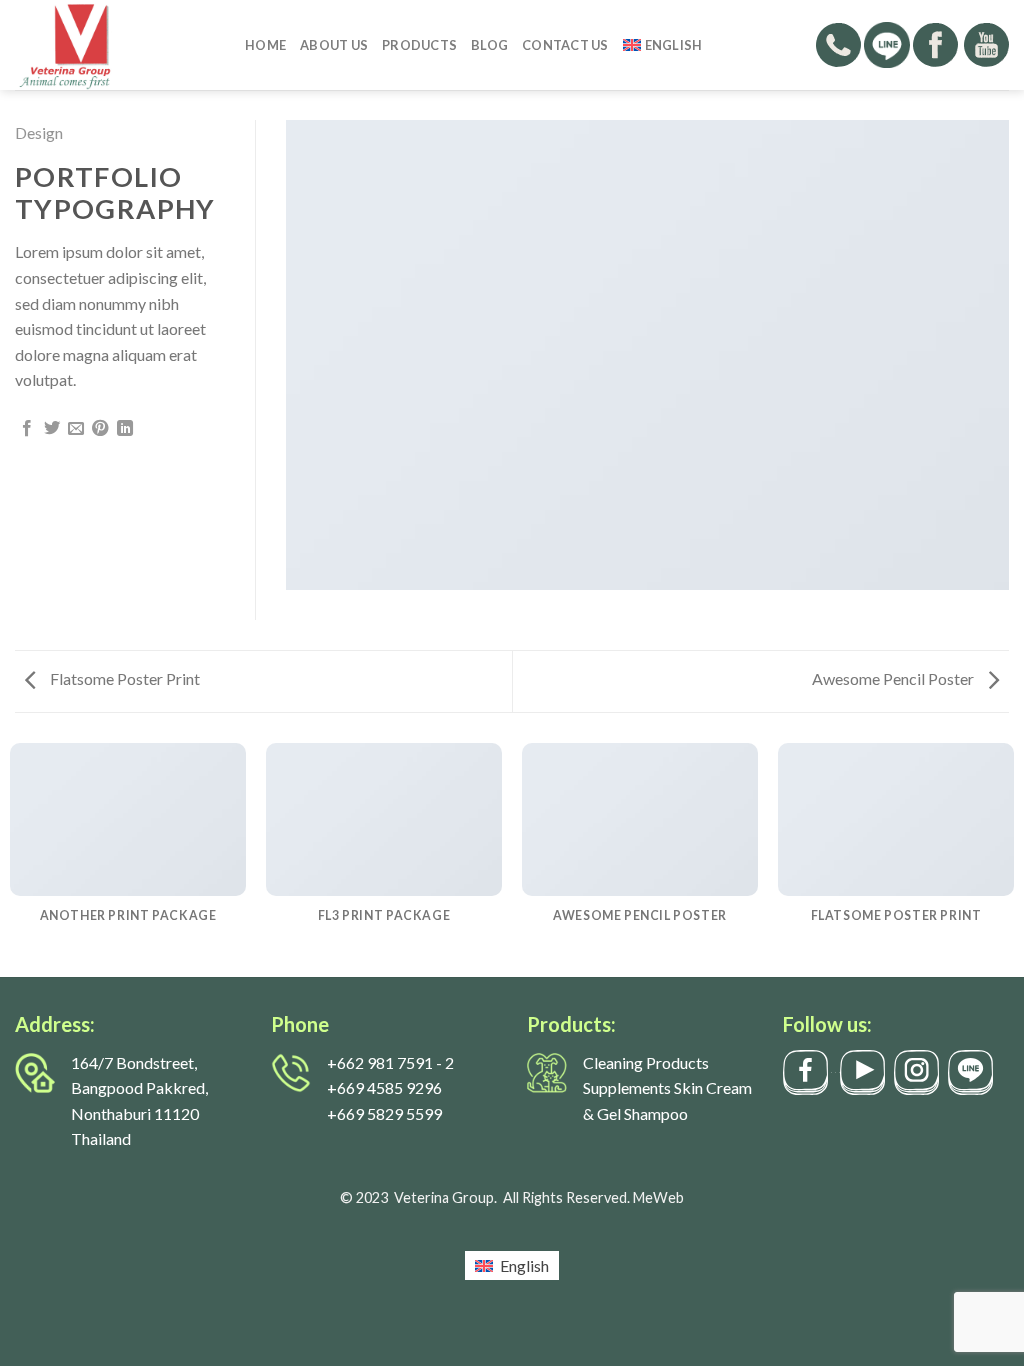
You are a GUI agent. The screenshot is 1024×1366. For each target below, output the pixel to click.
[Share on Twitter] (52, 429)
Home (265, 45)
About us (334, 45)
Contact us (565, 45)
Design (39, 132)
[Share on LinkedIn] (125, 429)
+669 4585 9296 (384, 1087)
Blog (489, 45)
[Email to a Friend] (76, 429)
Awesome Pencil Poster (894, 678)
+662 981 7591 (380, 1062)
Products (419, 45)
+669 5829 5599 (384, 1113)
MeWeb (658, 1197)
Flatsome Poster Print (123, 678)
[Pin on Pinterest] (100, 429)
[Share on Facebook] (27, 429)
